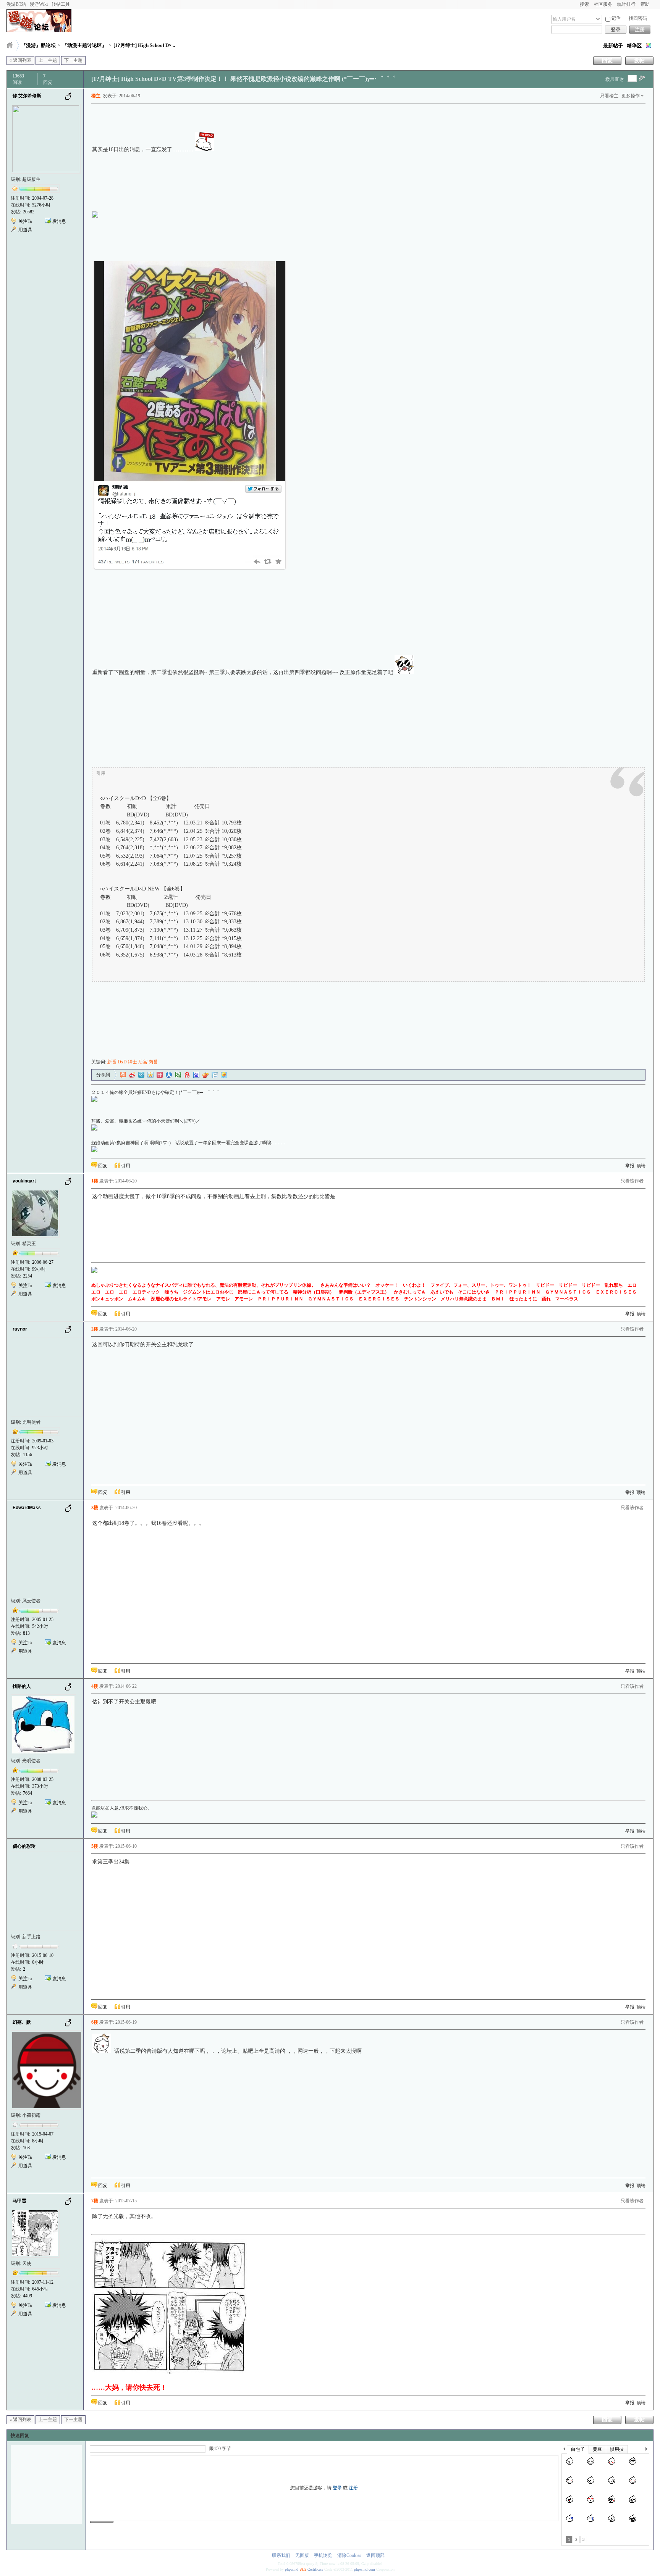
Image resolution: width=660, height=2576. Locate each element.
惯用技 (617, 2449)
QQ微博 (141, 1075)
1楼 (95, 1181)
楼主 (96, 96)
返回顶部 (375, 2555)
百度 (196, 1075)
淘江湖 (123, 1075)
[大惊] (570, 2465)
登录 (616, 30)
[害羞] (612, 2465)
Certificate (315, 2569)
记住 (616, 18)
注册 (640, 30)
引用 (126, 1166)
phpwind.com (365, 2569)
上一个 (564, 2450)
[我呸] (570, 2503)
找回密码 (638, 18)
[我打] (633, 2503)
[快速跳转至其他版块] (10, 45)
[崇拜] (612, 2503)
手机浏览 (323, 2555)
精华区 (634, 46)
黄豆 (597, 2449)
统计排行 (626, 4)
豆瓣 (178, 1075)
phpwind (292, 2569)
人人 (169, 1075)
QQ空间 (150, 1075)
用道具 (25, 230)
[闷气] (591, 2484)
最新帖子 (613, 46)
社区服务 (603, 4)
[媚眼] (570, 2484)
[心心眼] (591, 2503)
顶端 (641, 1166)
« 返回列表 (20, 60)
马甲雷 (19, 2201)
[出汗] (591, 2522)
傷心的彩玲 (24, 1846)
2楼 (95, 1329)
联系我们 (281, 2555)
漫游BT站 (16, 4)
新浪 (132, 1075)
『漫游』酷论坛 (38, 45)
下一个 (648, 2450)
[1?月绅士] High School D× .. (144, 45)
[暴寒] (570, 2522)
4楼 (95, 1686)
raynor (20, 1329)
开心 (160, 1075)
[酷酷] (633, 2465)
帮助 (645, 4)
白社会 (215, 1075)
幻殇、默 (22, 2022)
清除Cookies (349, 2555)
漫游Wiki (39, 4)
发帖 (639, 60)
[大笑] (591, 2465)
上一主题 (48, 60)
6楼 (95, 2022)
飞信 (224, 1075)
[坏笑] (633, 2522)
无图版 (302, 2555)
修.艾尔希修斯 (27, 96)
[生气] (612, 2484)
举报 (630, 1166)
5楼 (95, 1846)
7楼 (95, 2201)
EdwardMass (27, 1508)
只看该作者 (632, 1181)
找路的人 (22, 1686)
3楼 (95, 1508)
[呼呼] (612, 2522)
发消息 (59, 221)
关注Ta (25, 221)
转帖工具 (61, 4)
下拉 (598, 19)
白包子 (578, 2449)
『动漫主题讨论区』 (85, 45)
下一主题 (73, 60)
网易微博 (187, 1075)
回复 (607, 60)
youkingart (24, 1181)
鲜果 (205, 1075)
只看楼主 (609, 96)
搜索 (584, 4)
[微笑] (633, 2484)
